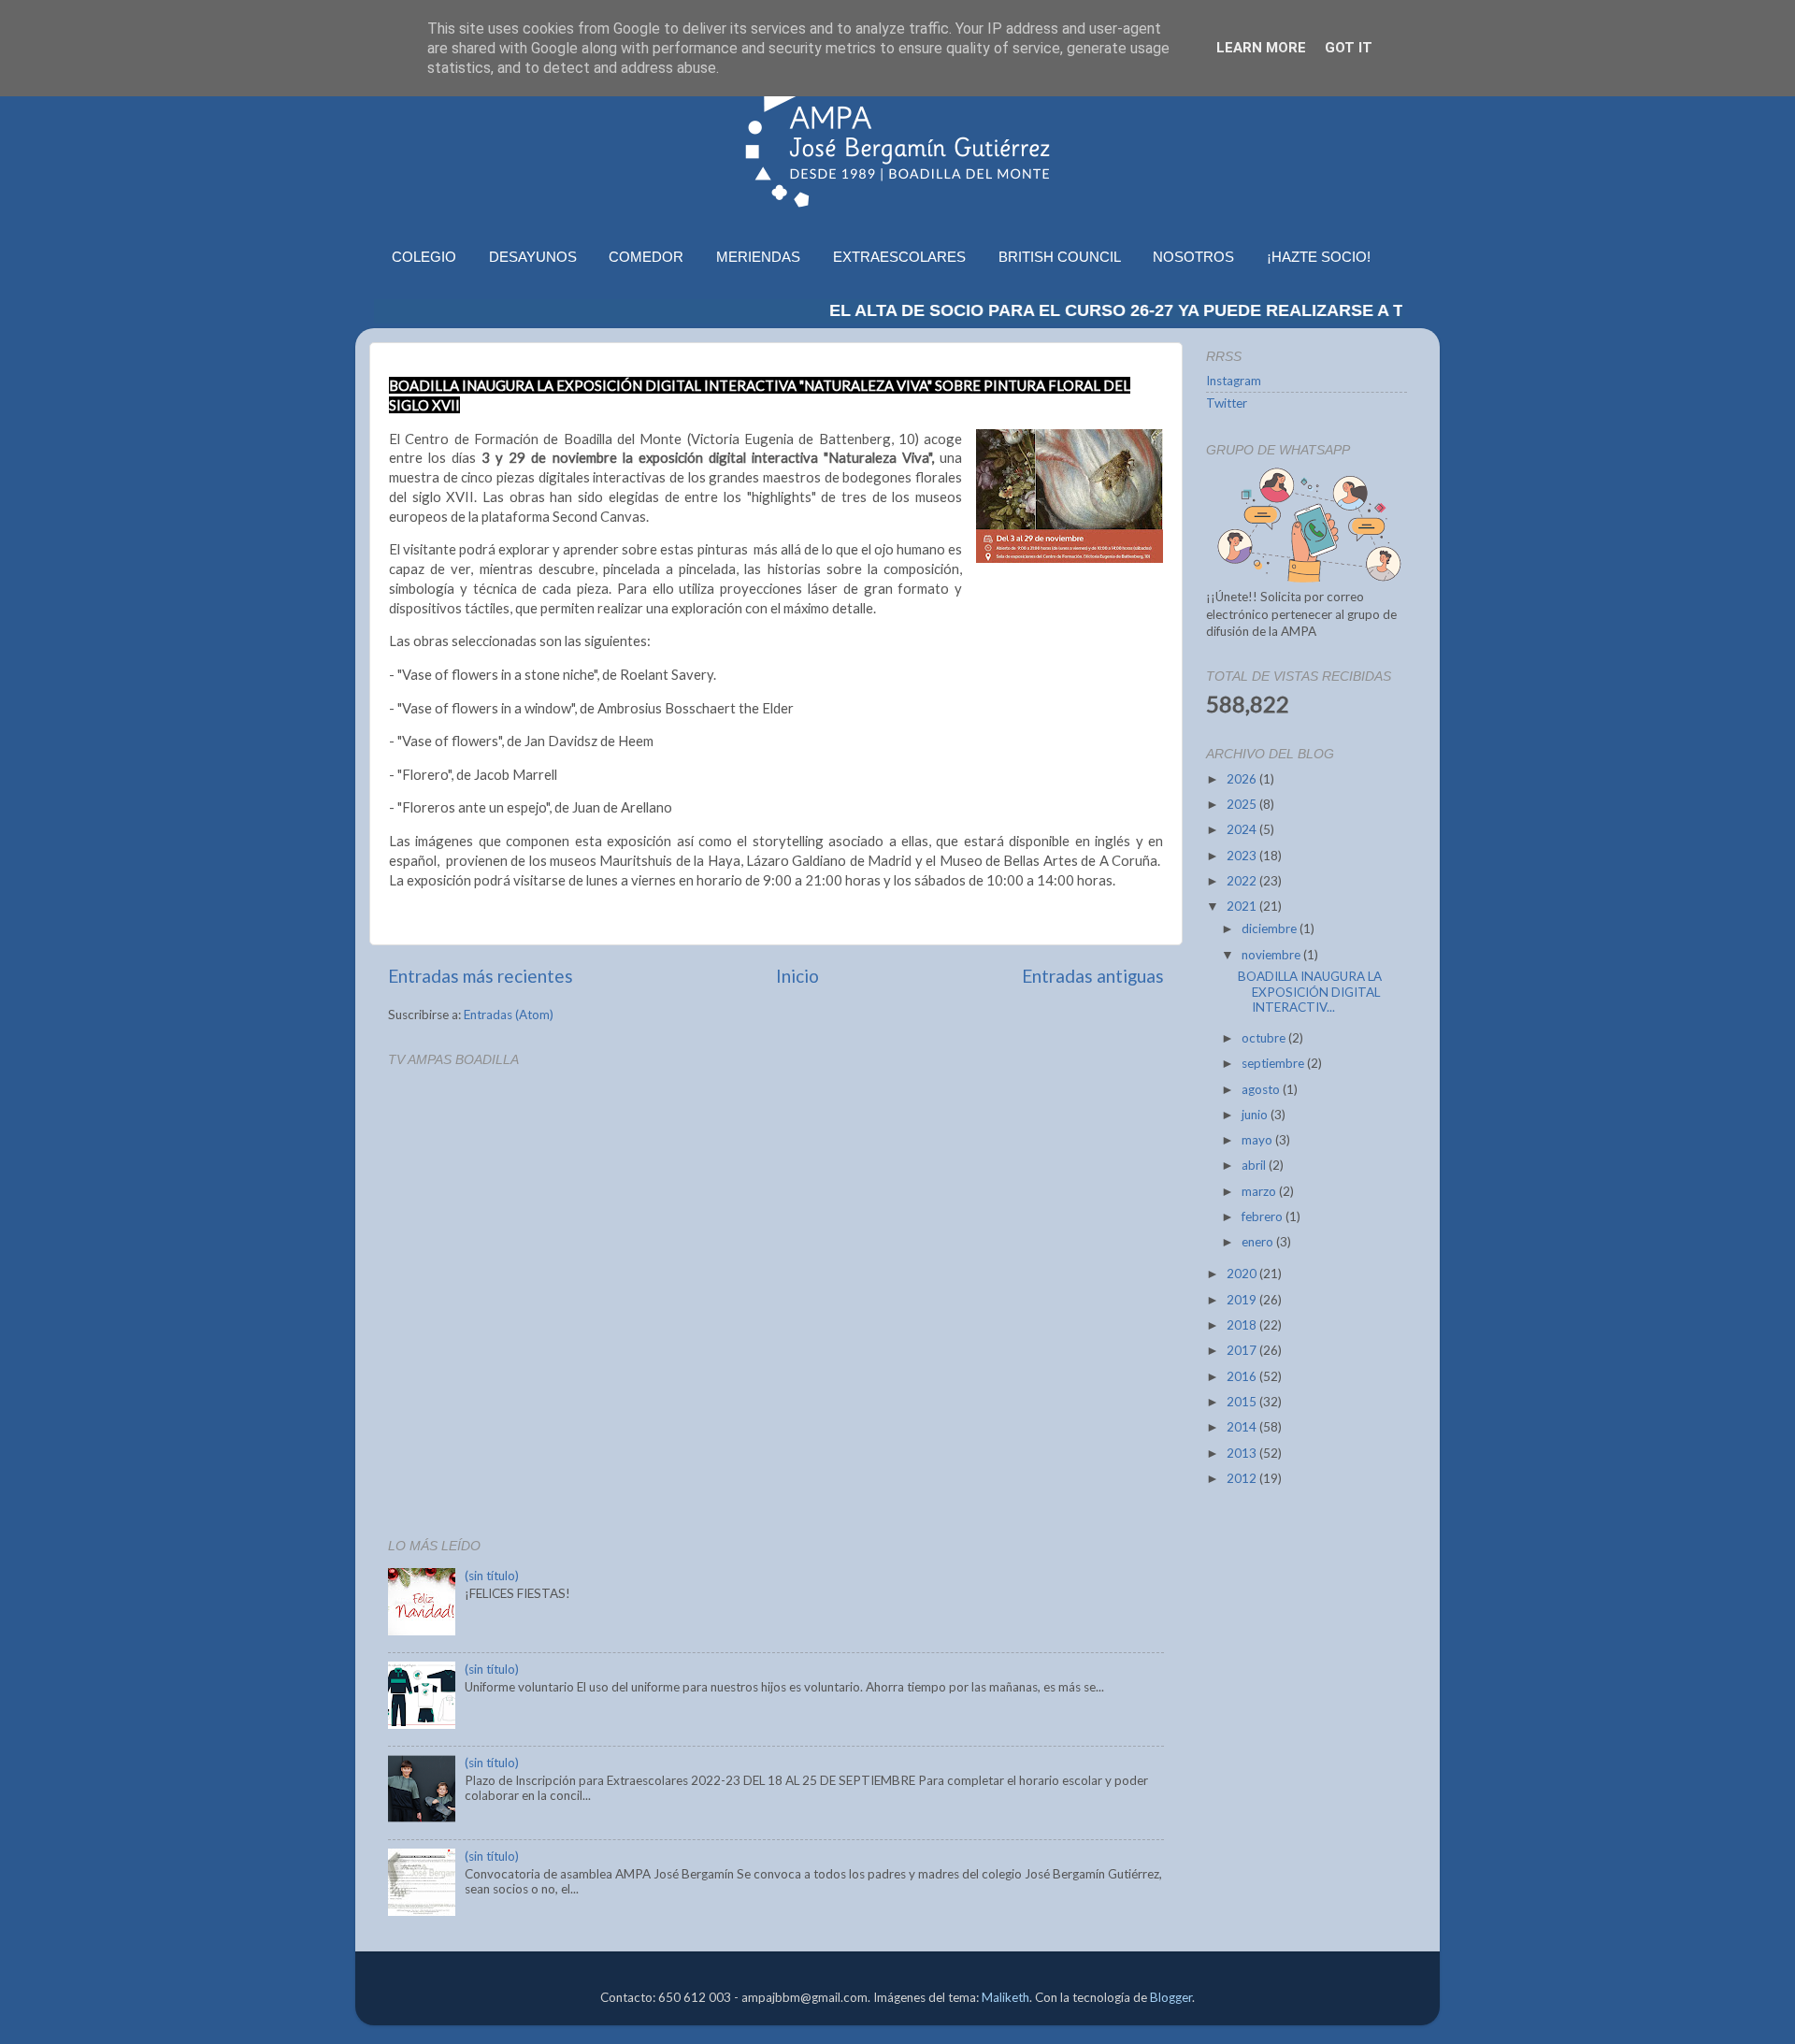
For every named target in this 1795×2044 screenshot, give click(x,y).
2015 (1243, 1402)
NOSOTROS (1193, 257)
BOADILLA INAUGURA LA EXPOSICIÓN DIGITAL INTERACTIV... (1310, 991)
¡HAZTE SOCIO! (1319, 257)
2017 (1243, 1350)
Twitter (1227, 403)
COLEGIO (424, 257)
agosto (1262, 1089)
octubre (1265, 1038)
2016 (1243, 1376)
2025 (1243, 804)
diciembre (1271, 928)
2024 (1243, 829)
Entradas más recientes (481, 976)
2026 (1243, 779)
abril (1255, 1165)
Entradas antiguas (1093, 976)
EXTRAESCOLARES (899, 257)
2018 (1243, 1325)
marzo (1260, 1191)
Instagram (1234, 381)
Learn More (1261, 48)
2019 (1243, 1300)
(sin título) (492, 1576)
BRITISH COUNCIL (1060, 257)
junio (1256, 1115)
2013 (1243, 1453)
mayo (1258, 1140)
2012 (1243, 1478)
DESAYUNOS (533, 257)
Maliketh (1005, 1997)
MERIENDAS (758, 257)
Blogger (1171, 1997)
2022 (1243, 881)
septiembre (1274, 1063)
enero (1259, 1242)
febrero (1264, 1216)
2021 (1243, 906)
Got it (1349, 48)
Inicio (797, 976)
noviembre (1272, 955)
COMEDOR (646, 257)
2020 (1243, 1274)
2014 (1243, 1427)
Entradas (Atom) (509, 1015)
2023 (1243, 856)
